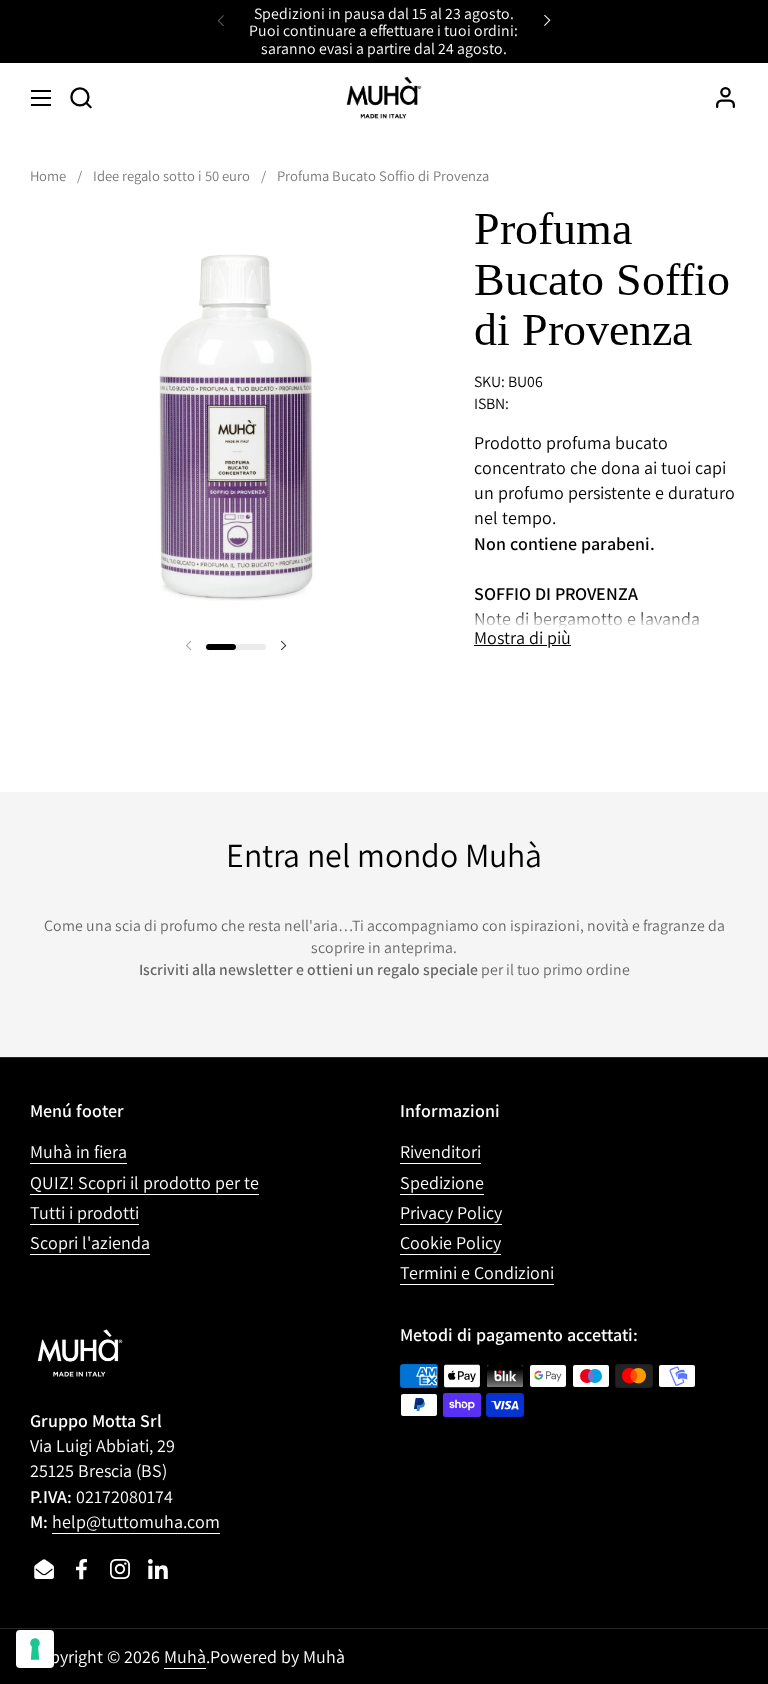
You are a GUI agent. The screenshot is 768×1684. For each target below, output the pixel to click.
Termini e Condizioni (477, 1272)
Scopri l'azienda (90, 1242)
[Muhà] (383, 98)
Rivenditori (440, 1151)
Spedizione (442, 1182)
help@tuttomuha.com (136, 1521)
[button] (80, 97)
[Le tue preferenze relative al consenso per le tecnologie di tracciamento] (35, 1649)
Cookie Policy (450, 1242)
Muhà (185, 1656)
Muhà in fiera (78, 1151)
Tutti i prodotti (84, 1212)
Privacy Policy (451, 1212)
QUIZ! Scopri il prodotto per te (144, 1182)
